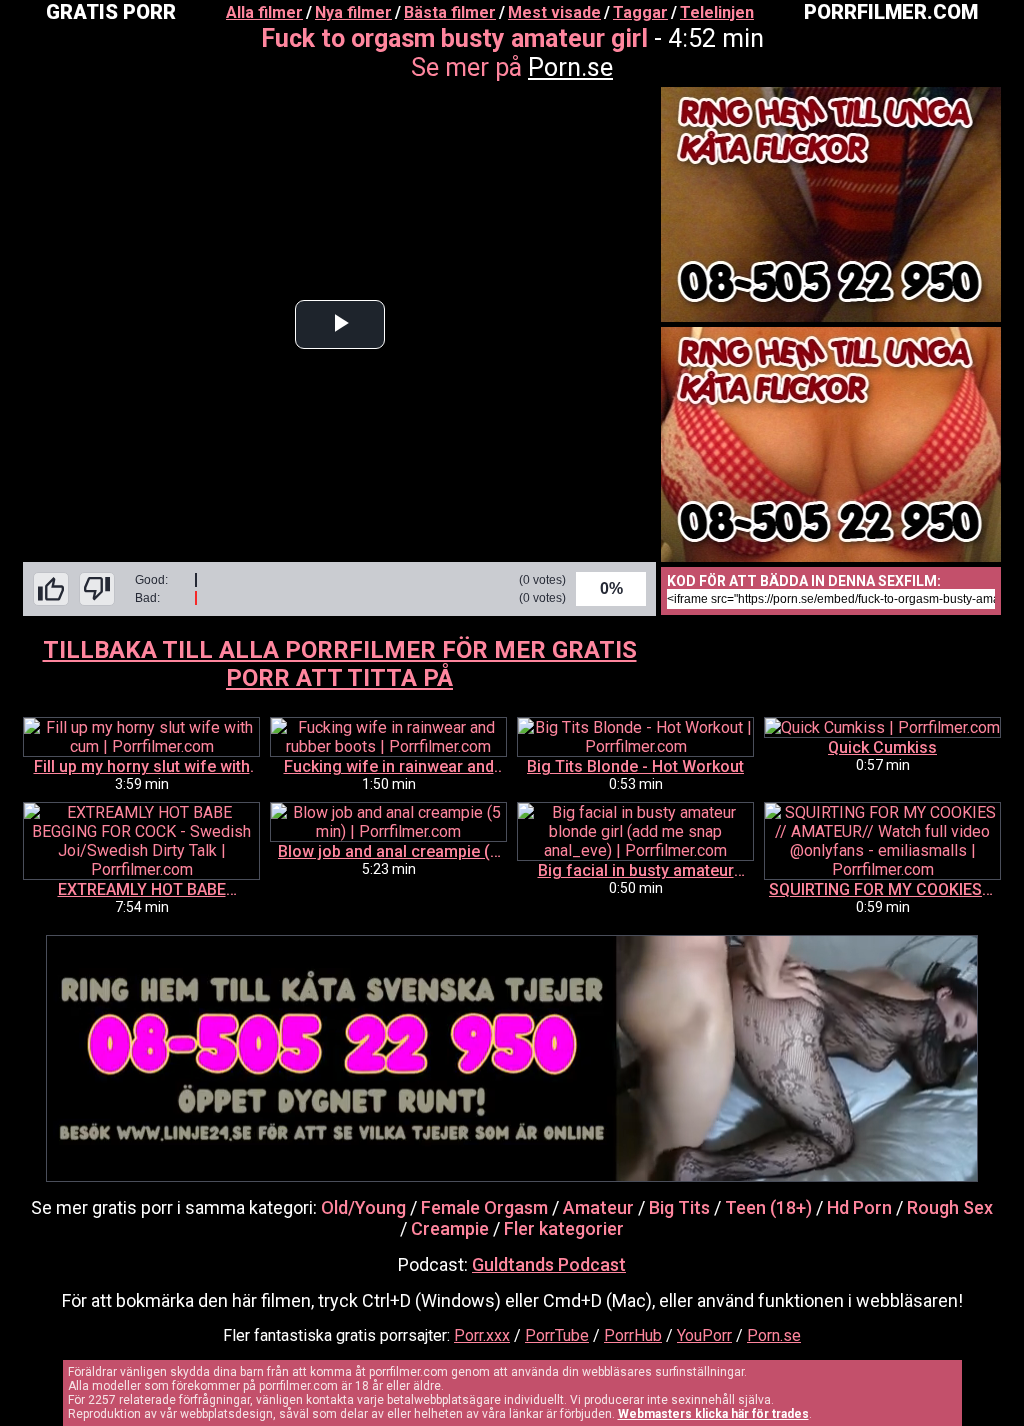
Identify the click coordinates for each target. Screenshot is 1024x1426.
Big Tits (679, 1207)
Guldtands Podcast (549, 1264)
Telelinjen (717, 12)
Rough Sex (950, 1207)
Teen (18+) (768, 1207)
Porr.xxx (482, 1335)
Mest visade (554, 12)
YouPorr (704, 1335)
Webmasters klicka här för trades (713, 1414)
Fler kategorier (564, 1228)
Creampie (450, 1228)
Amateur (598, 1207)
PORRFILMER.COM (891, 12)
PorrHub (633, 1335)
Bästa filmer (450, 12)
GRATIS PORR (111, 12)
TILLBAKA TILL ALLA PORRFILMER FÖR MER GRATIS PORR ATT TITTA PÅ (340, 664)
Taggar (640, 12)
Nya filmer (353, 12)
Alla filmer (264, 12)
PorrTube (557, 1335)
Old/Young (363, 1207)
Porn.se (570, 67)
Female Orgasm (484, 1207)
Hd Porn (859, 1207)
